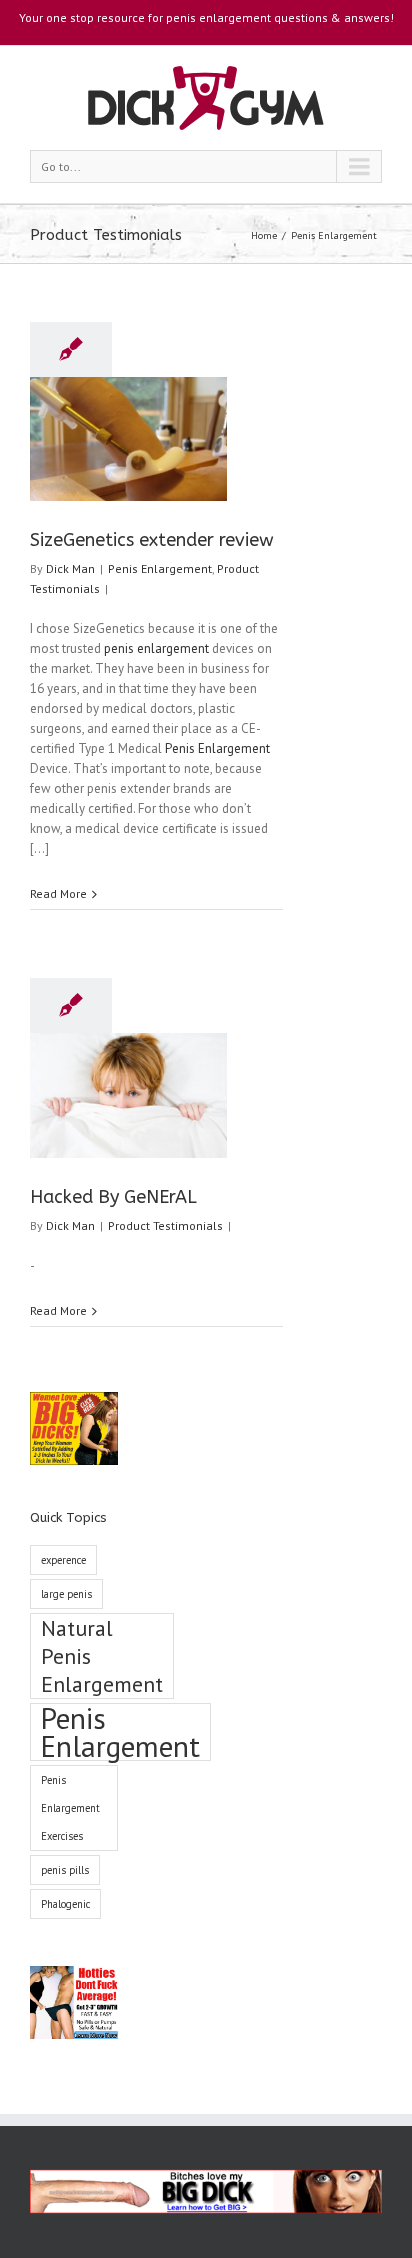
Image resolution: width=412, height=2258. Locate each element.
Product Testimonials (165, 1225)
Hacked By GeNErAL (113, 1197)
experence (63, 1560)
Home (264, 235)
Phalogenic (65, 1904)
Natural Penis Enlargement (102, 1656)
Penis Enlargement (334, 235)
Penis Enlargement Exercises (70, 1808)
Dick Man (70, 568)
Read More (58, 893)
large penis (66, 1594)
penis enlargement (156, 648)
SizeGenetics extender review (152, 540)
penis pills (65, 1870)
